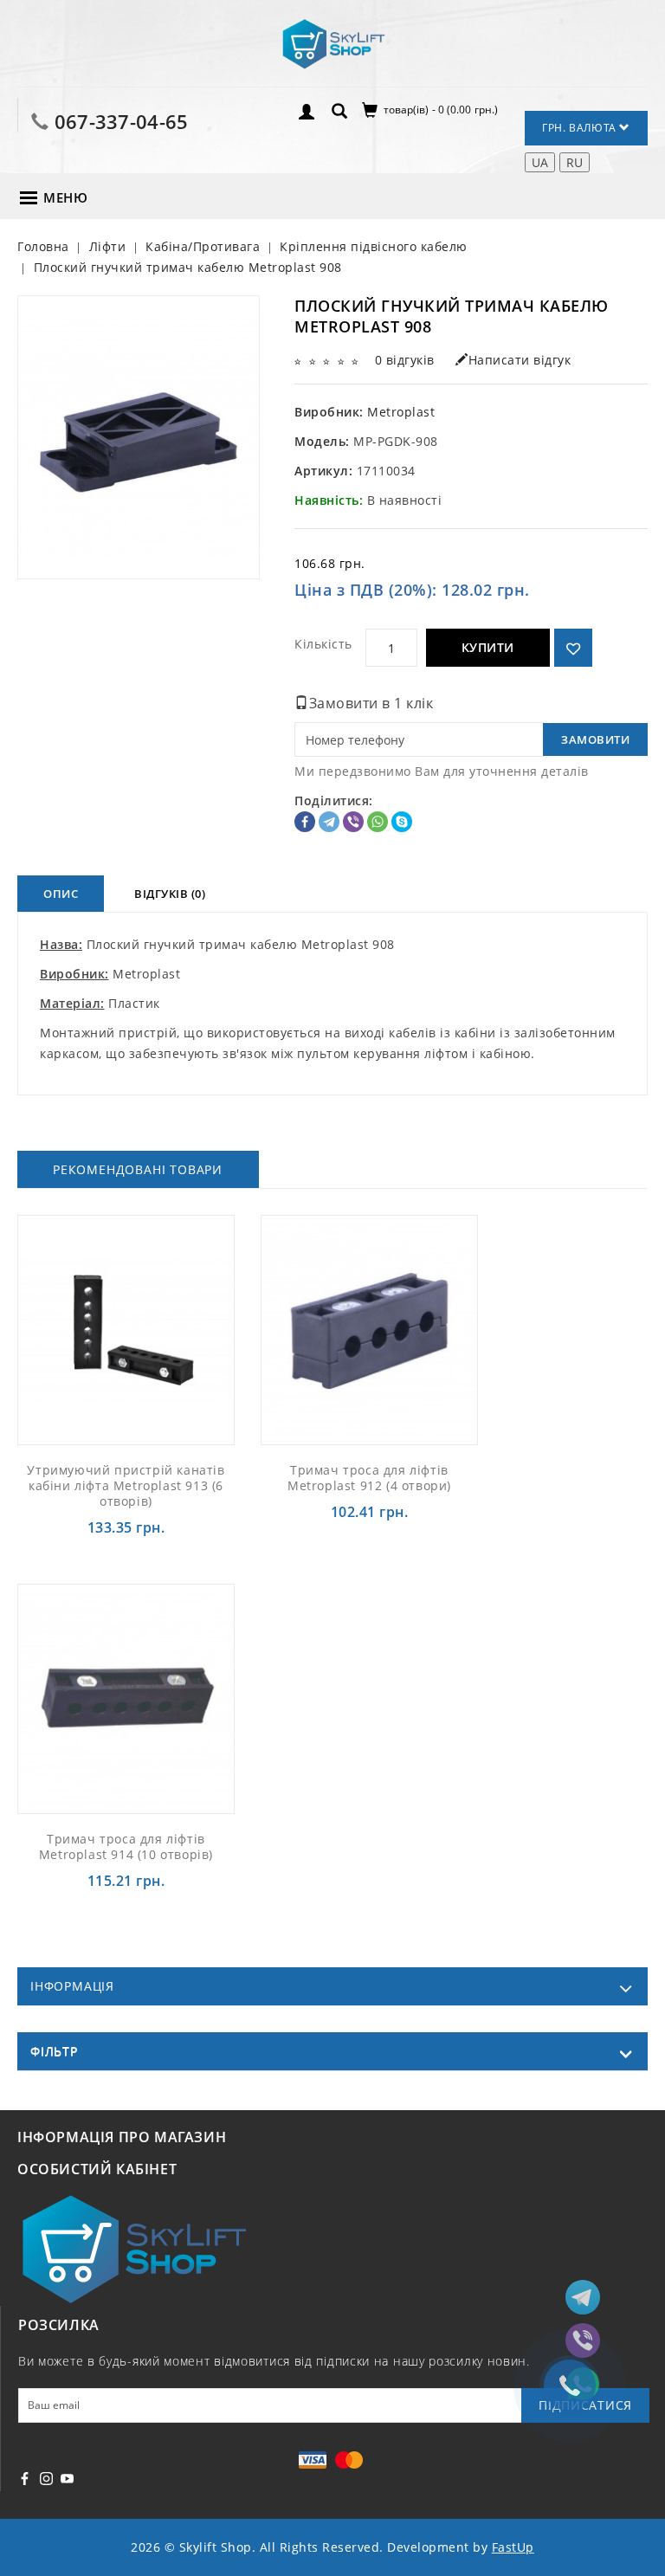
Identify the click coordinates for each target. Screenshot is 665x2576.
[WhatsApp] (378, 822)
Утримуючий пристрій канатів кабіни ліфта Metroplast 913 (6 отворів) (126, 1485)
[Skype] (402, 822)
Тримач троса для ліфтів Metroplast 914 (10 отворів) (126, 1846)
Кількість (323, 644)
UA (540, 162)
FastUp (513, 2547)
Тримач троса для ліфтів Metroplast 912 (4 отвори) (369, 1478)
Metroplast (401, 412)
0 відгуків (405, 360)
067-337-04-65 (122, 121)
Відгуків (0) (170, 894)
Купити (488, 647)
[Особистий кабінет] (307, 110)
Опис (61, 894)
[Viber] (353, 822)
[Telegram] (329, 822)
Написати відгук (520, 360)
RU (575, 162)
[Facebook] (305, 822)
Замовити (595, 739)
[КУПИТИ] (166, 1329)
